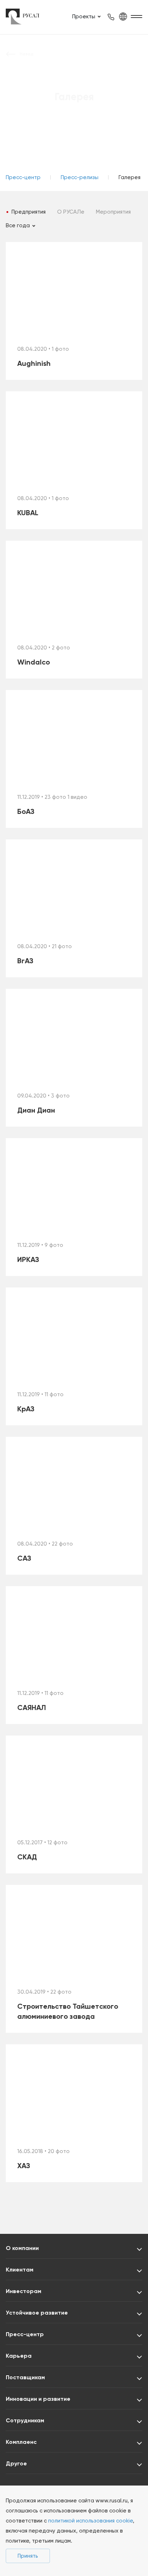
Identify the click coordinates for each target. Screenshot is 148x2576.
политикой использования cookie (91, 2521)
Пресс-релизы (80, 177)
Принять (28, 2556)
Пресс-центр (23, 177)
